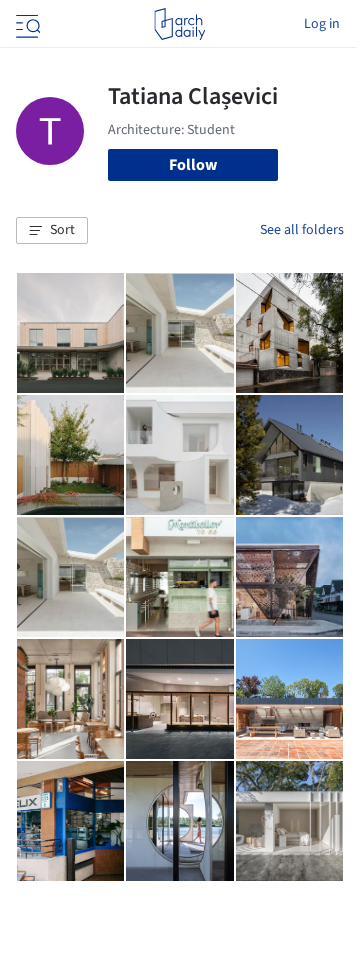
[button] (52, 231)
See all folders (302, 230)
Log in (322, 24)
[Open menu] (26, 24)
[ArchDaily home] (179, 24)
